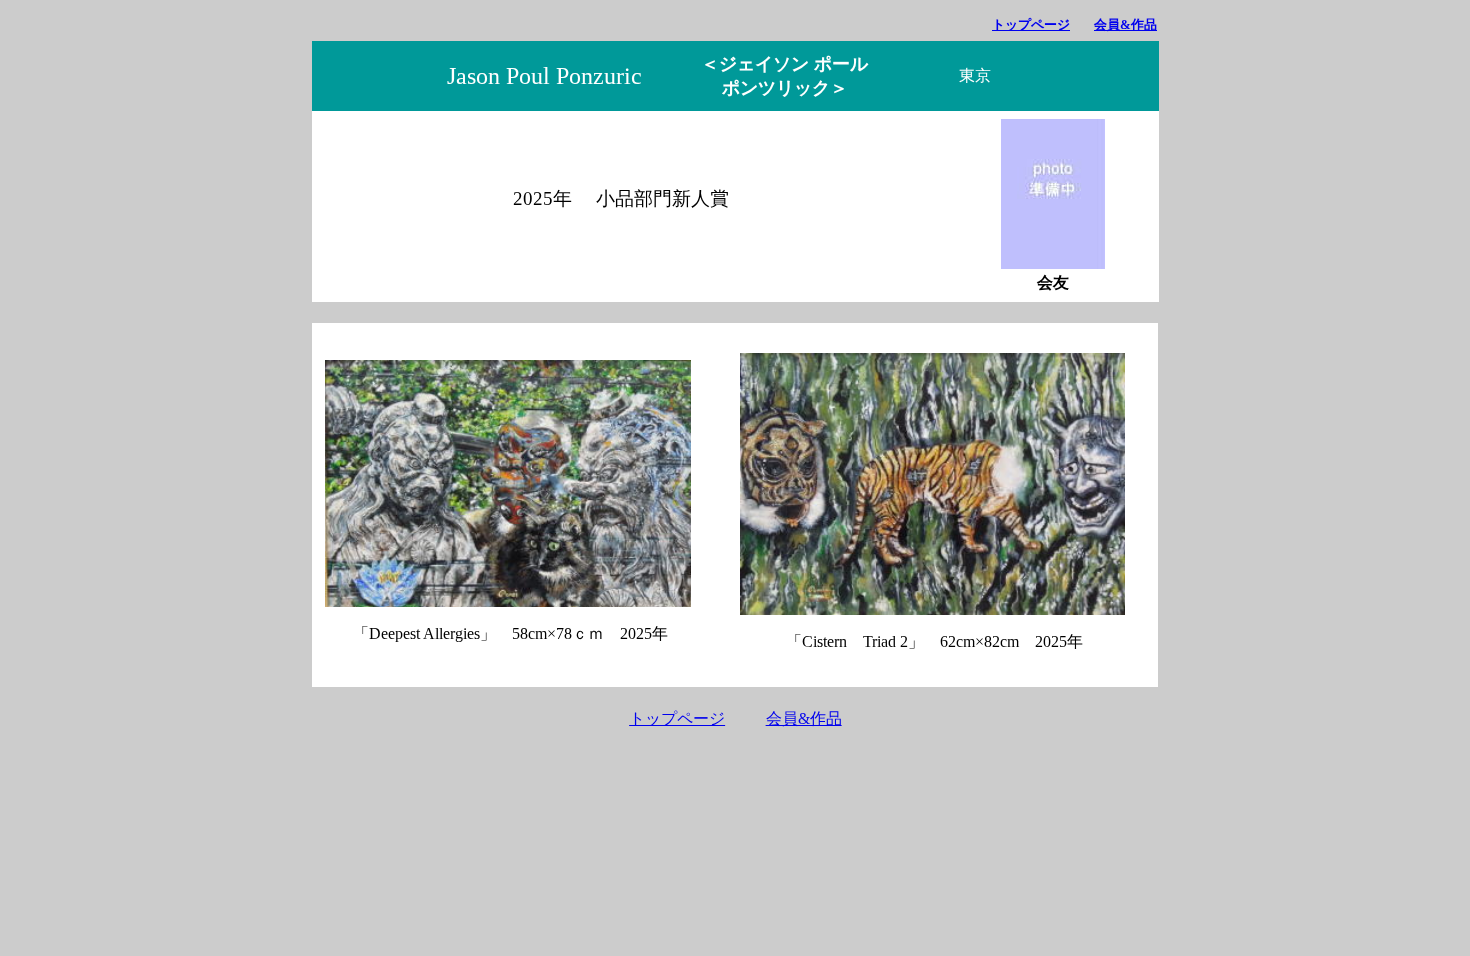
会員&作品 (1125, 24)
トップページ (1031, 24)
